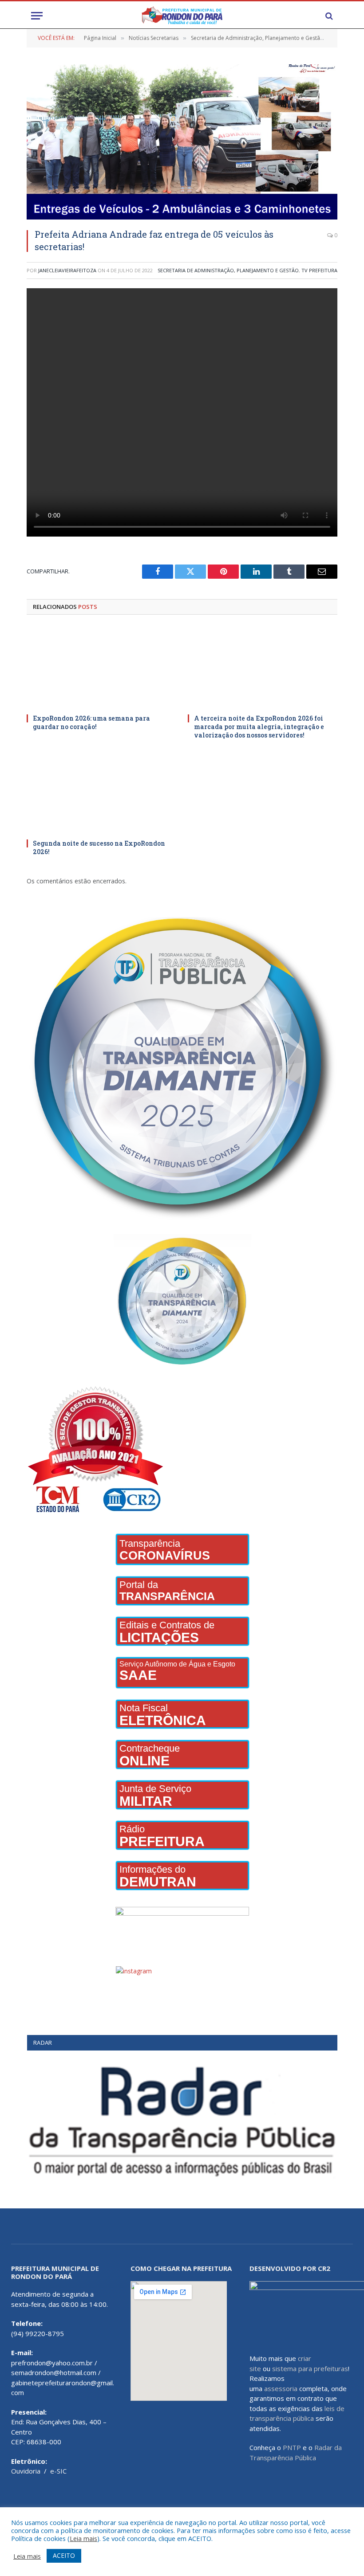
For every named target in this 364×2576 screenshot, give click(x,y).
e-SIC (58, 2471)
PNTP (292, 2447)
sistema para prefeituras (310, 2368)
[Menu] (37, 16)
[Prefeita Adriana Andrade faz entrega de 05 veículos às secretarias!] (182, 142)
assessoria (281, 2388)
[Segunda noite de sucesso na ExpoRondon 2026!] (101, 792)
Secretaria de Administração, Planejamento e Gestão (228, 270)
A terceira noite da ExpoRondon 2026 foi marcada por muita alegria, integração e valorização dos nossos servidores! (259, 727)
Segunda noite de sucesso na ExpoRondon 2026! (99, 847)
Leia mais (83, 2538)
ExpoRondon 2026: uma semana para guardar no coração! (91, 722)
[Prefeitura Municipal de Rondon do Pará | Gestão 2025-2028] (182, 16)
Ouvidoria (26, 2471)
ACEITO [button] (64, 2555)
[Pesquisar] (328, 16)
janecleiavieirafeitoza (67, 270)
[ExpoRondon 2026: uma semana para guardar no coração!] (101, 667)
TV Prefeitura (319, 270)
